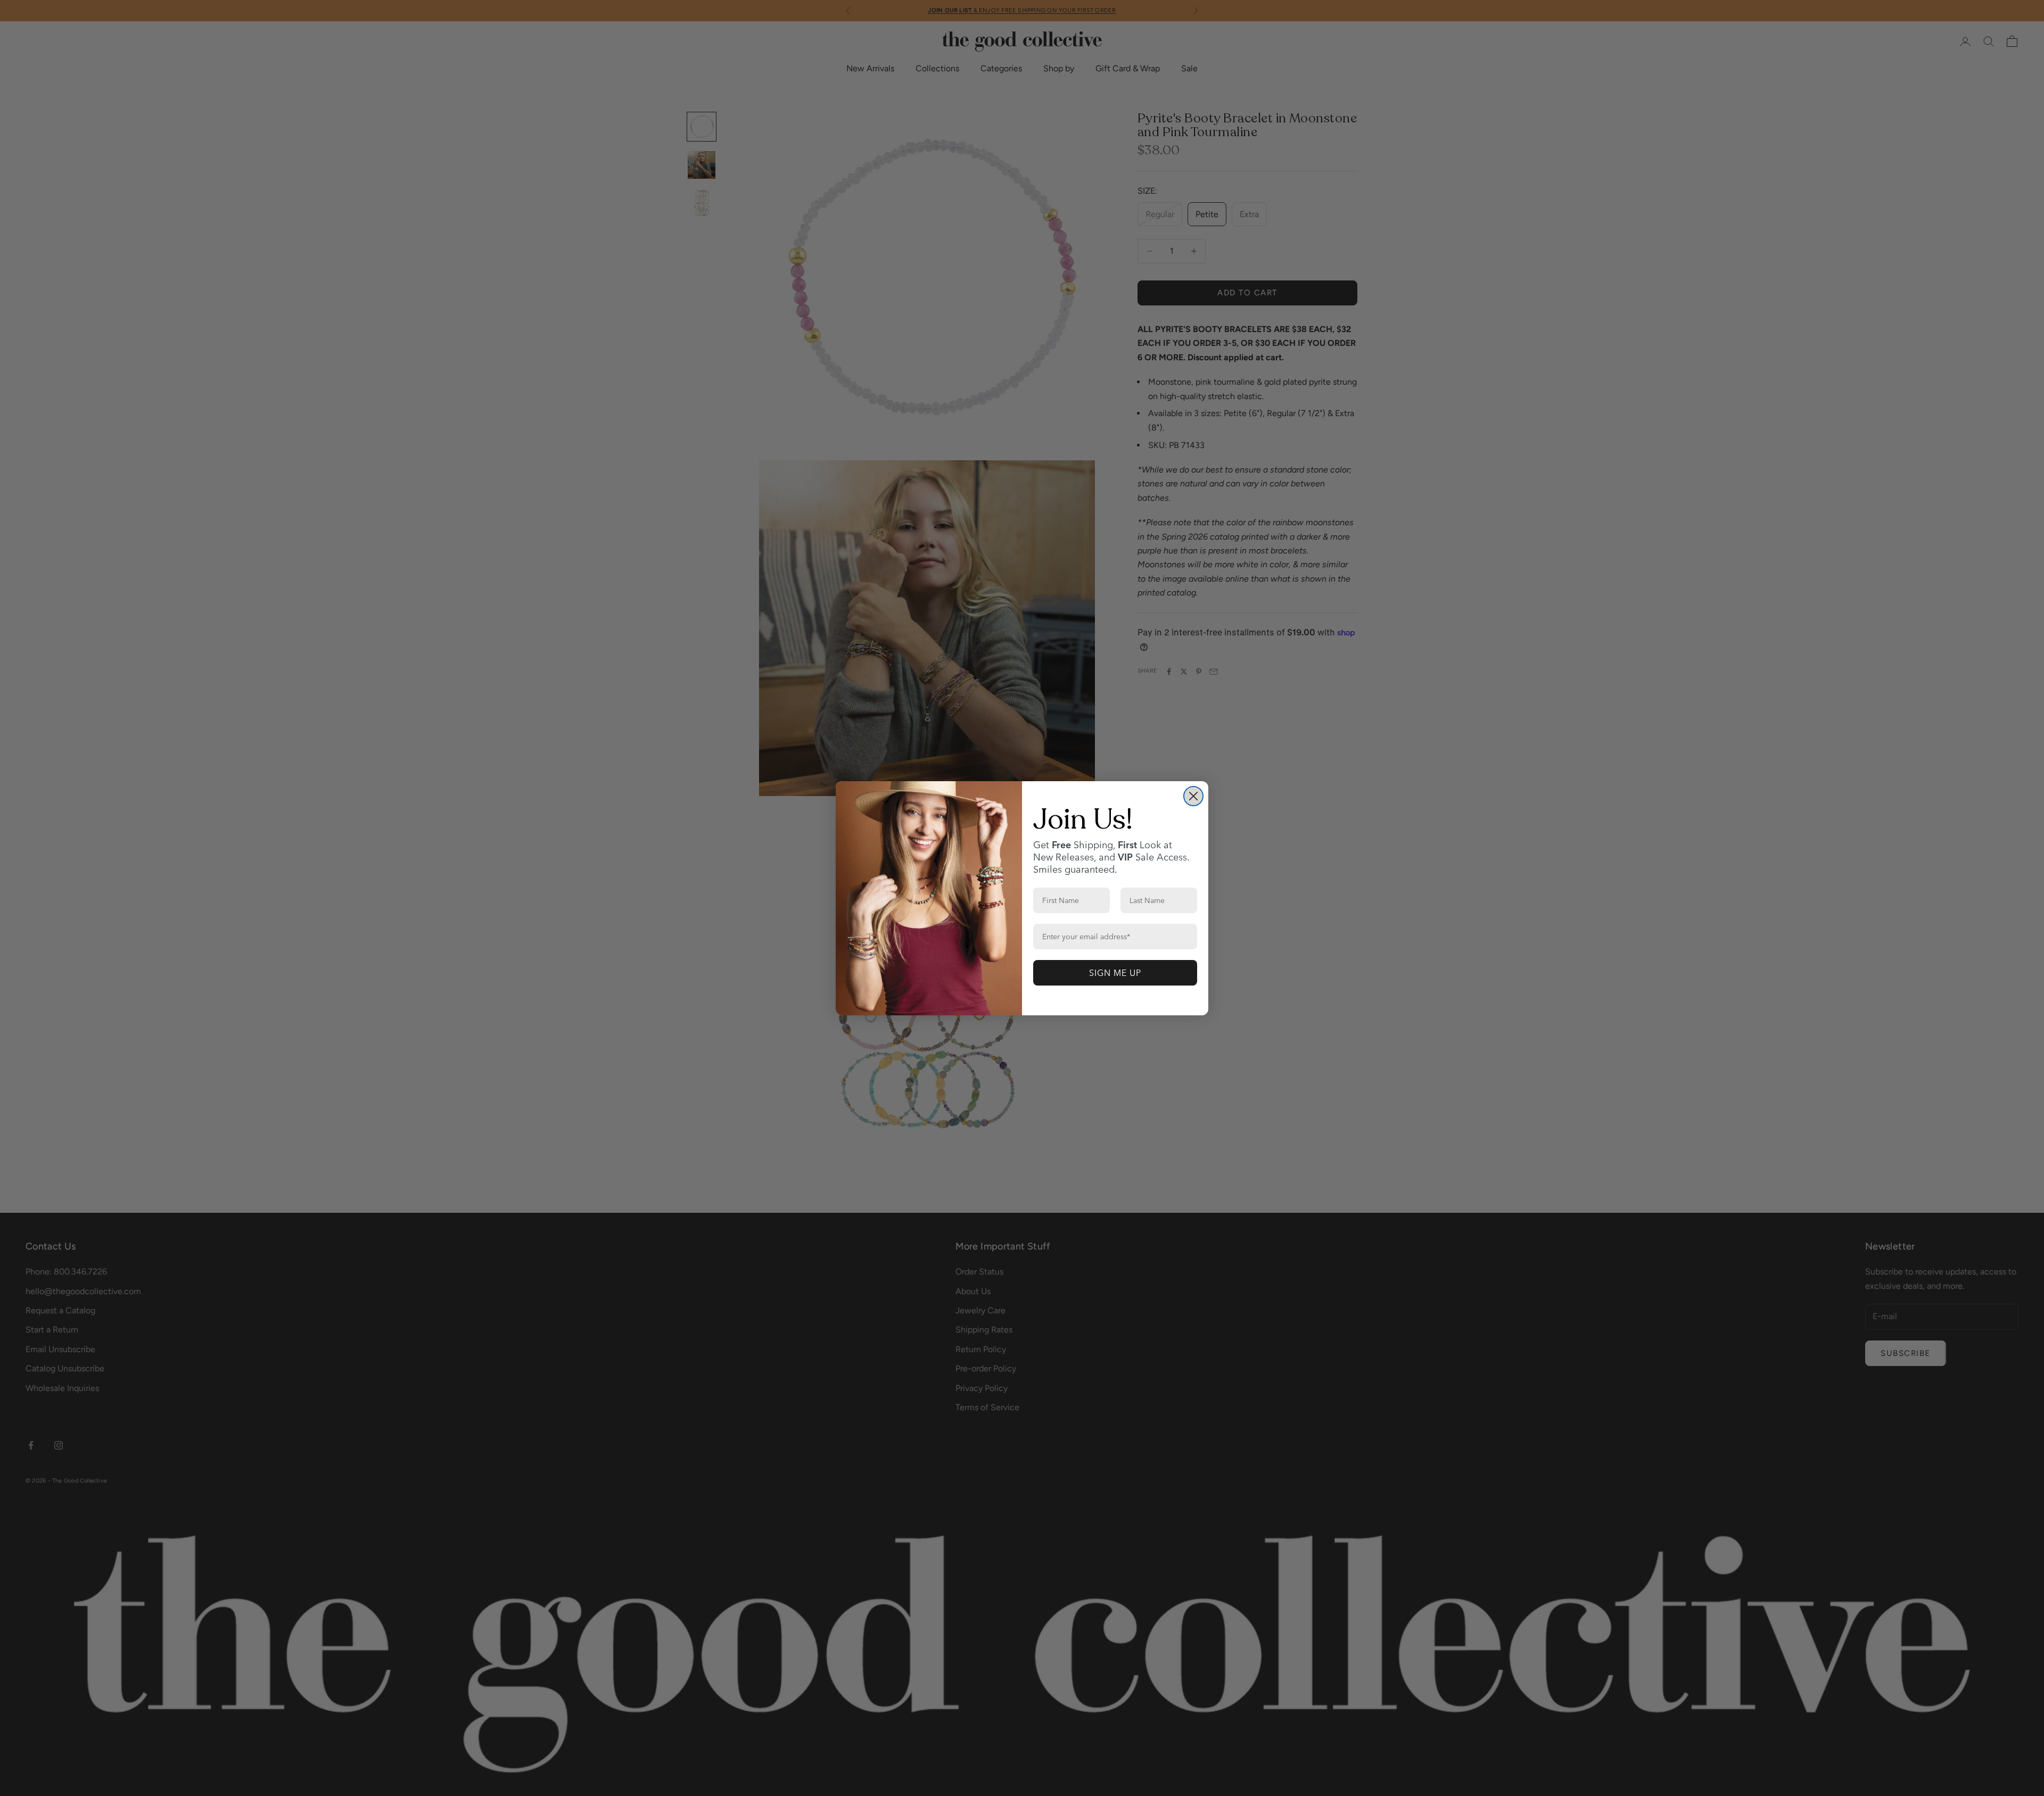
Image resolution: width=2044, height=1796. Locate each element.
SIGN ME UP (1115, 973)
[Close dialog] (1193, 796)
